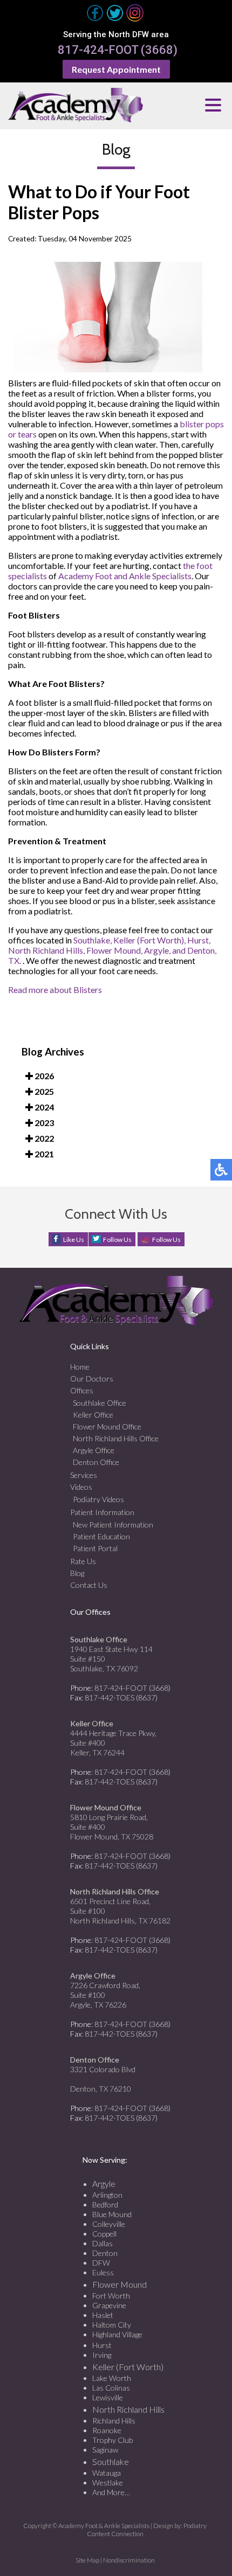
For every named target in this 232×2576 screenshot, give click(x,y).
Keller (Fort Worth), (149, 940)
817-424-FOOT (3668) (118, 50)
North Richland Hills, (46, 950)
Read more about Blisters (55, 990)
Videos (81, 1487)
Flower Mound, (114, 950)
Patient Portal (95, 1548)
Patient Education (101, 1536)
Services (84, 1475)
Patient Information (102, 1512)
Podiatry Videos (98, 1499)
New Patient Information (113, 1525)
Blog (77, 1573)
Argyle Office (94, 1450)
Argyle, (157, 950)
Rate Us (83, 1561)
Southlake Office (100, 1403)
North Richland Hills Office (116, 1438)
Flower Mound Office (107, 1426)
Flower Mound (120, 2284)
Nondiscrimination (129, 2560)
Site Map (87, 2560)
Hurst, (199, 940)
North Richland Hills (128, 2409)
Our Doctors (92, 1379)
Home (80, 1367)
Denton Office (96, 1462)
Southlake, (93, 940)
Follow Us (117, 1240)
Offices (82, 1390)
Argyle (104, 2183)
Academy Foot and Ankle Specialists (125, 576)
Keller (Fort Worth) (128, 2367)
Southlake (111, 2462)
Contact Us (89, 1585)
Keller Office (93, 1415)
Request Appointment (116, 69)
